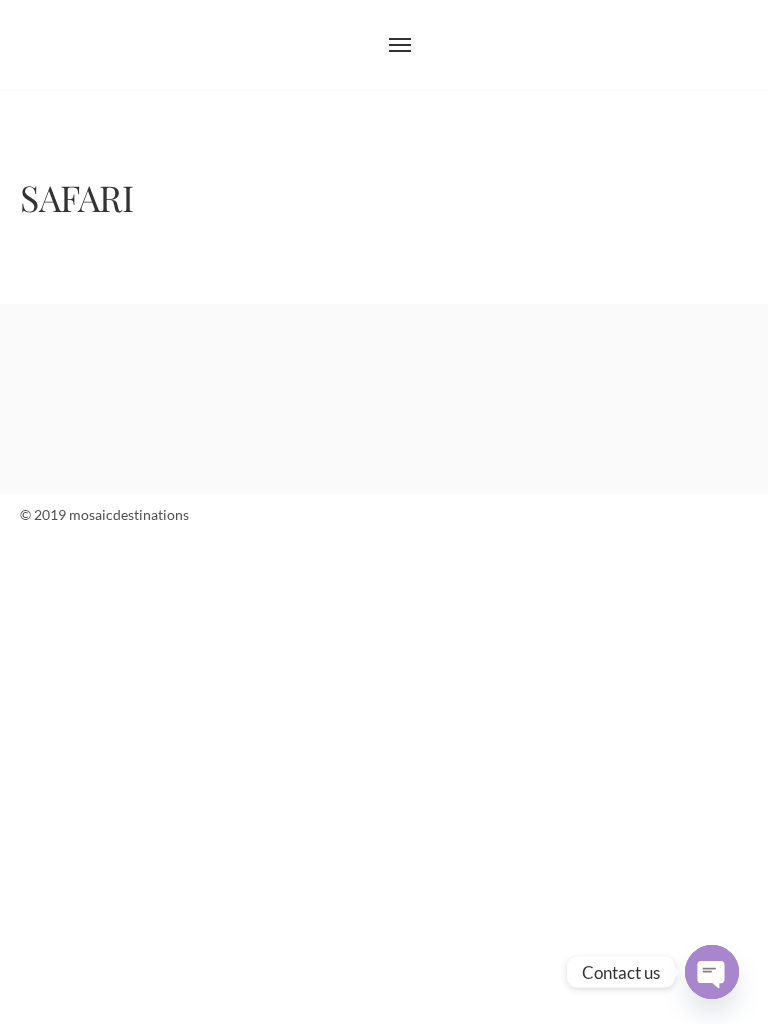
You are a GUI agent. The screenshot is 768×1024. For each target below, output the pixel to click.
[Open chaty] (712, 972)
